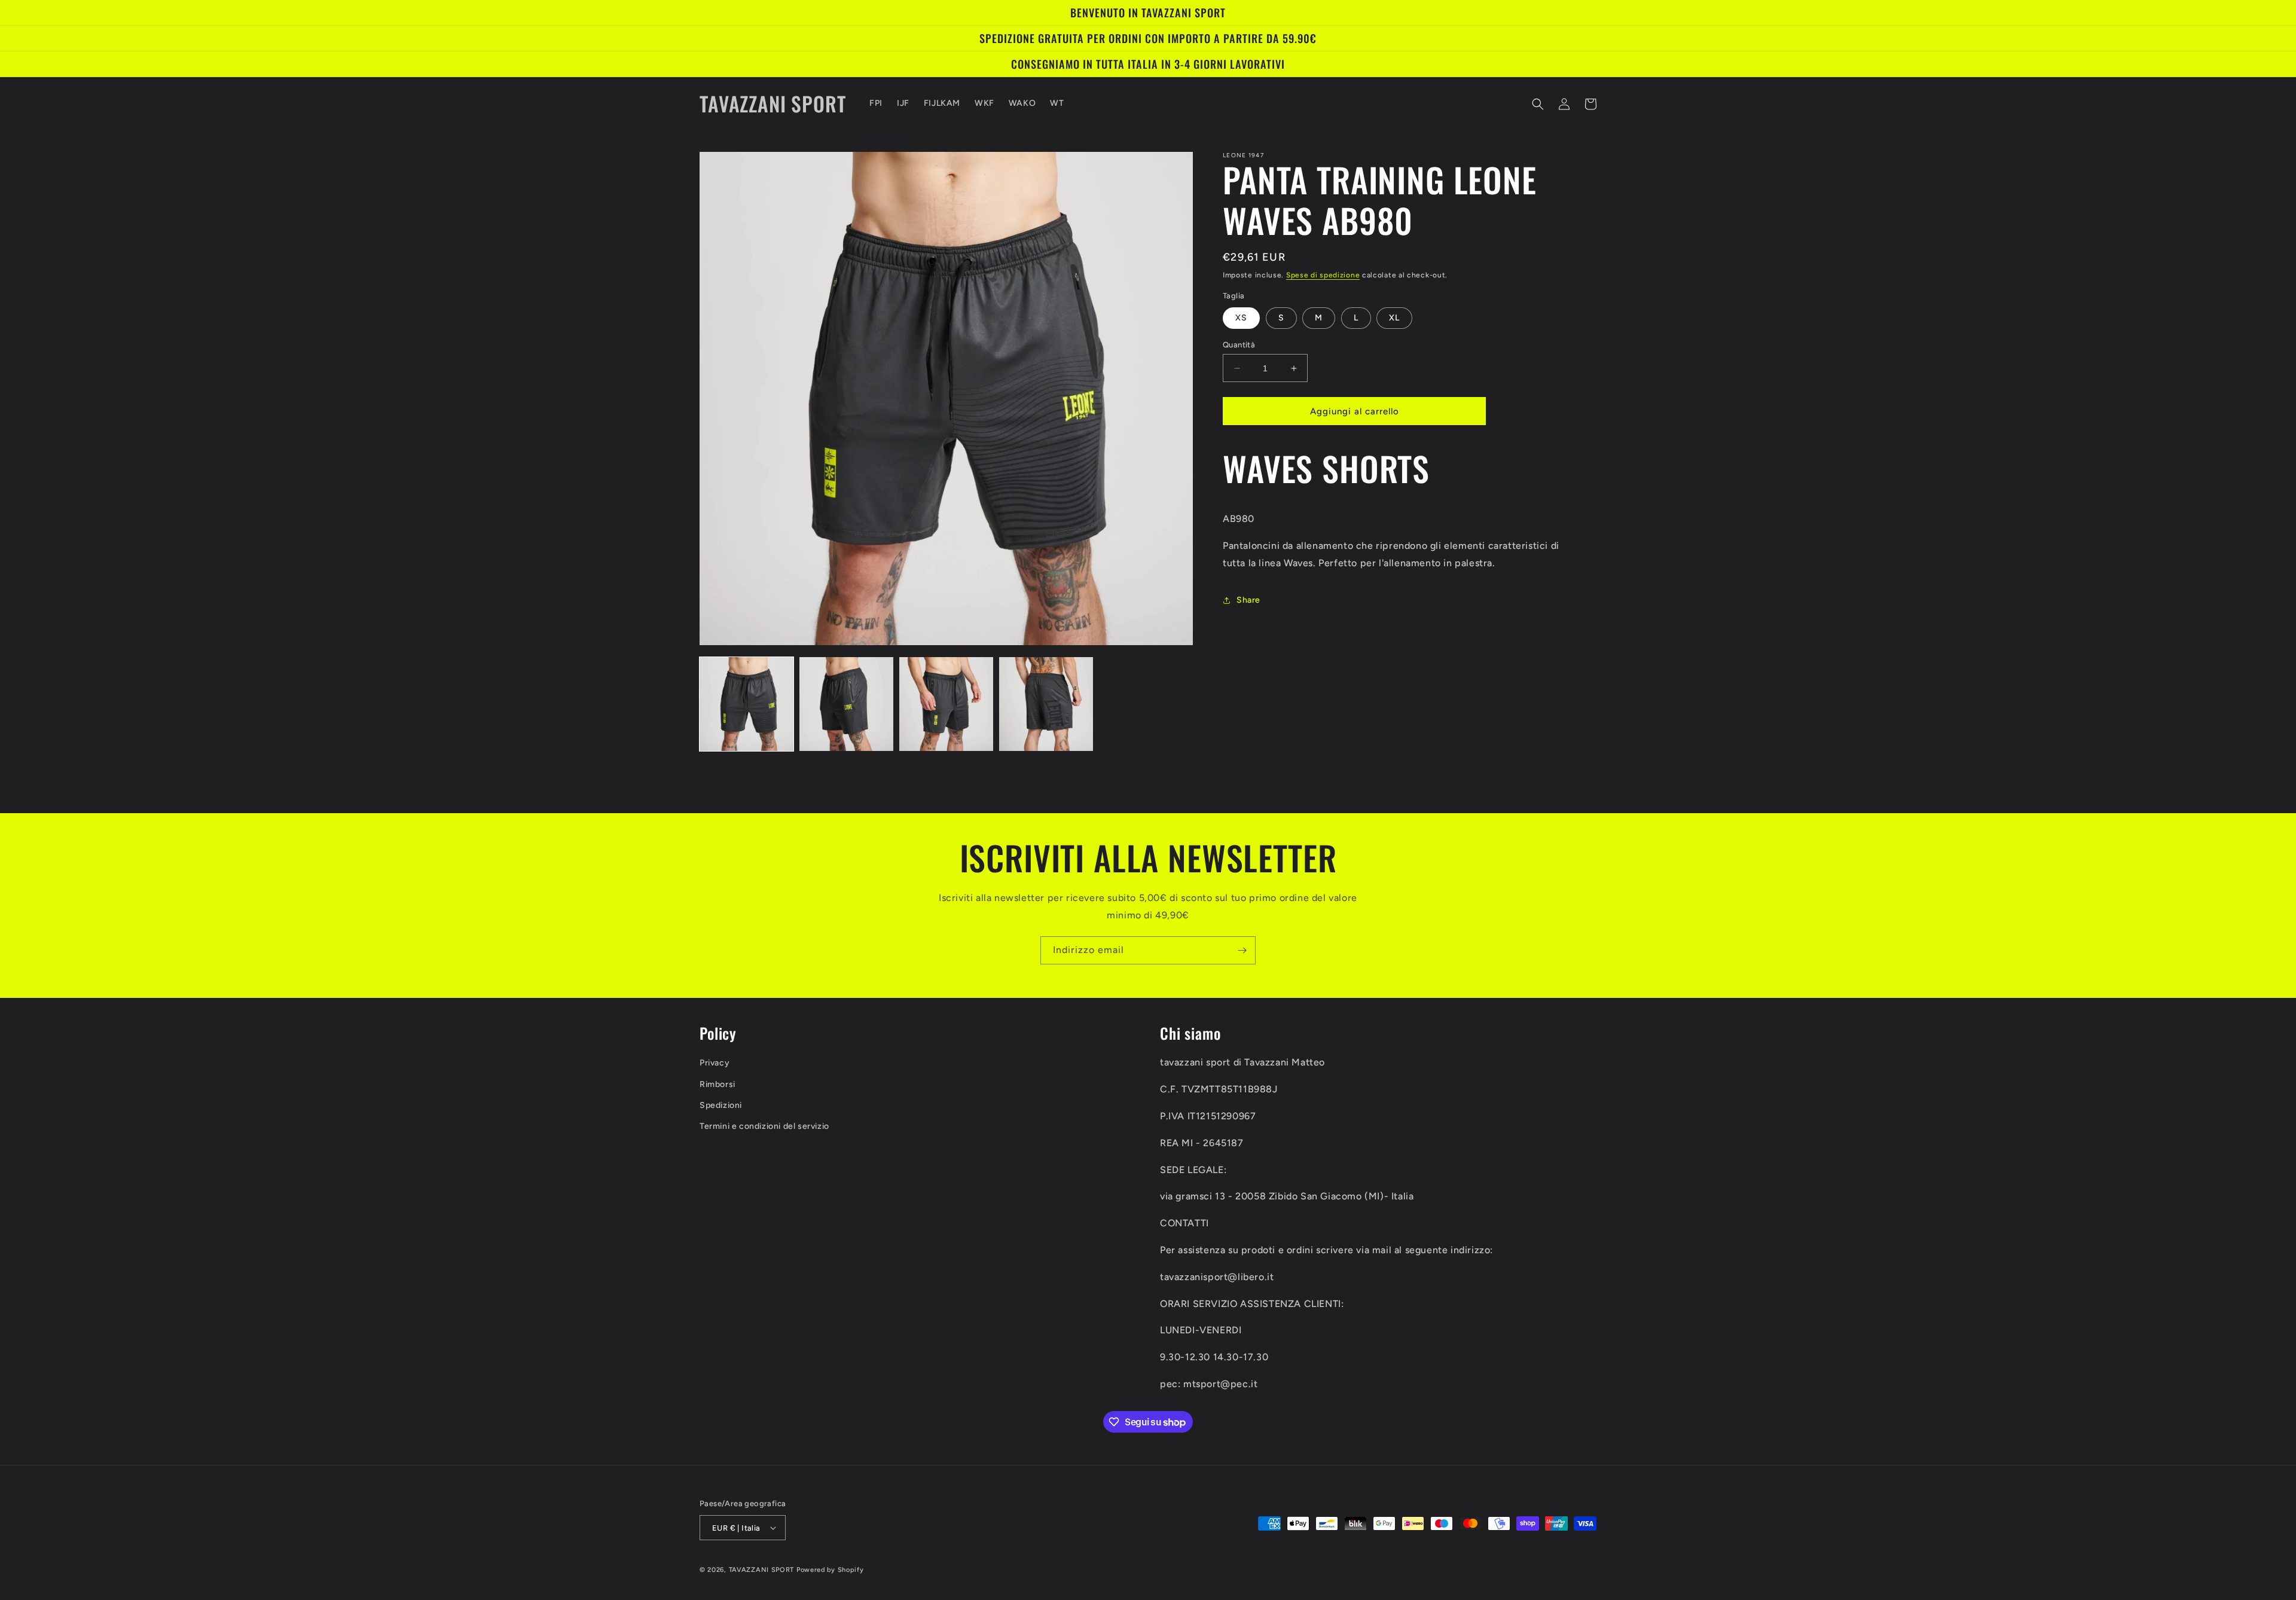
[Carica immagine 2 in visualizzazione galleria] (846, 704)
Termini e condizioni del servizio (764, 1126)
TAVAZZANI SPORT (762, 1570)
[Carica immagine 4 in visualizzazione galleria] (1046, 704)
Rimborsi (717, 1084)
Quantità (1239, 345)
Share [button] (1248, 600)
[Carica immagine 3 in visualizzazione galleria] (946, 704)
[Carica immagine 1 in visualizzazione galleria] (746, 704)
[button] (1538, 104)
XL (1394, 318)
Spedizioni (721, 1105)
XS (1241, 318)
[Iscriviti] (1242, 950)
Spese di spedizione (1323, 275)
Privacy (715, 1063)
